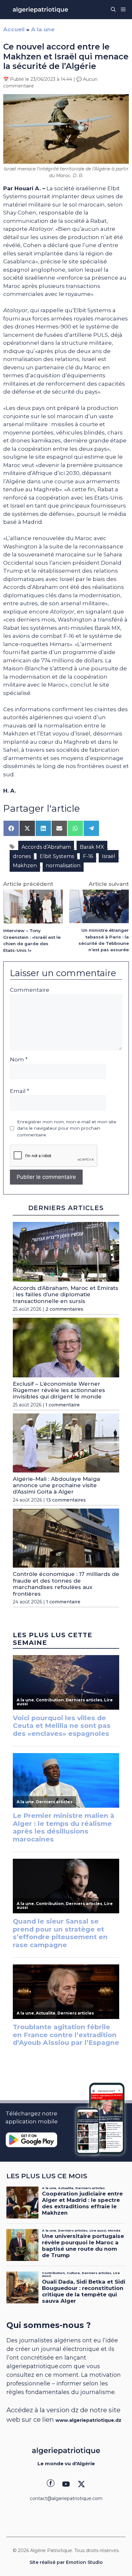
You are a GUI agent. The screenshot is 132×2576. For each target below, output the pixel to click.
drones (22, 856)
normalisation (63, 866)
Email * (20, 1091)
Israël (109, 856)
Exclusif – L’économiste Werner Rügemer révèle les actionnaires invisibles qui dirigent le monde (59, 1390)
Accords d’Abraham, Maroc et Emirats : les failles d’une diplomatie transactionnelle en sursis (66, 1295)
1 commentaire (63, 1405)
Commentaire (30, 990)
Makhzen (25, 866)
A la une (43, 29)
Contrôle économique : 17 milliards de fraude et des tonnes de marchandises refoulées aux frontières (66, 1584)
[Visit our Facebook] (51, 2484)
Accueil (14, 29)
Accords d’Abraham (46, 847)
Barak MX (92, 847)
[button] (113, 10)
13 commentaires (66, 1500)
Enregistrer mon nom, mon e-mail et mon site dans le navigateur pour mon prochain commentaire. (67, 1128)
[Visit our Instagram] (66, 2484)
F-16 (88, 856)
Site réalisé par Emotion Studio (66, 2562)
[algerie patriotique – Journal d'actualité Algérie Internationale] (40, 10)
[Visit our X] (81, 2484)
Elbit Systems (57, 856)
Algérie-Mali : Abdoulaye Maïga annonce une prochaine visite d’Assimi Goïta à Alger (56, 1485)
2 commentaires (64, 1309)
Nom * (19, 1059)
